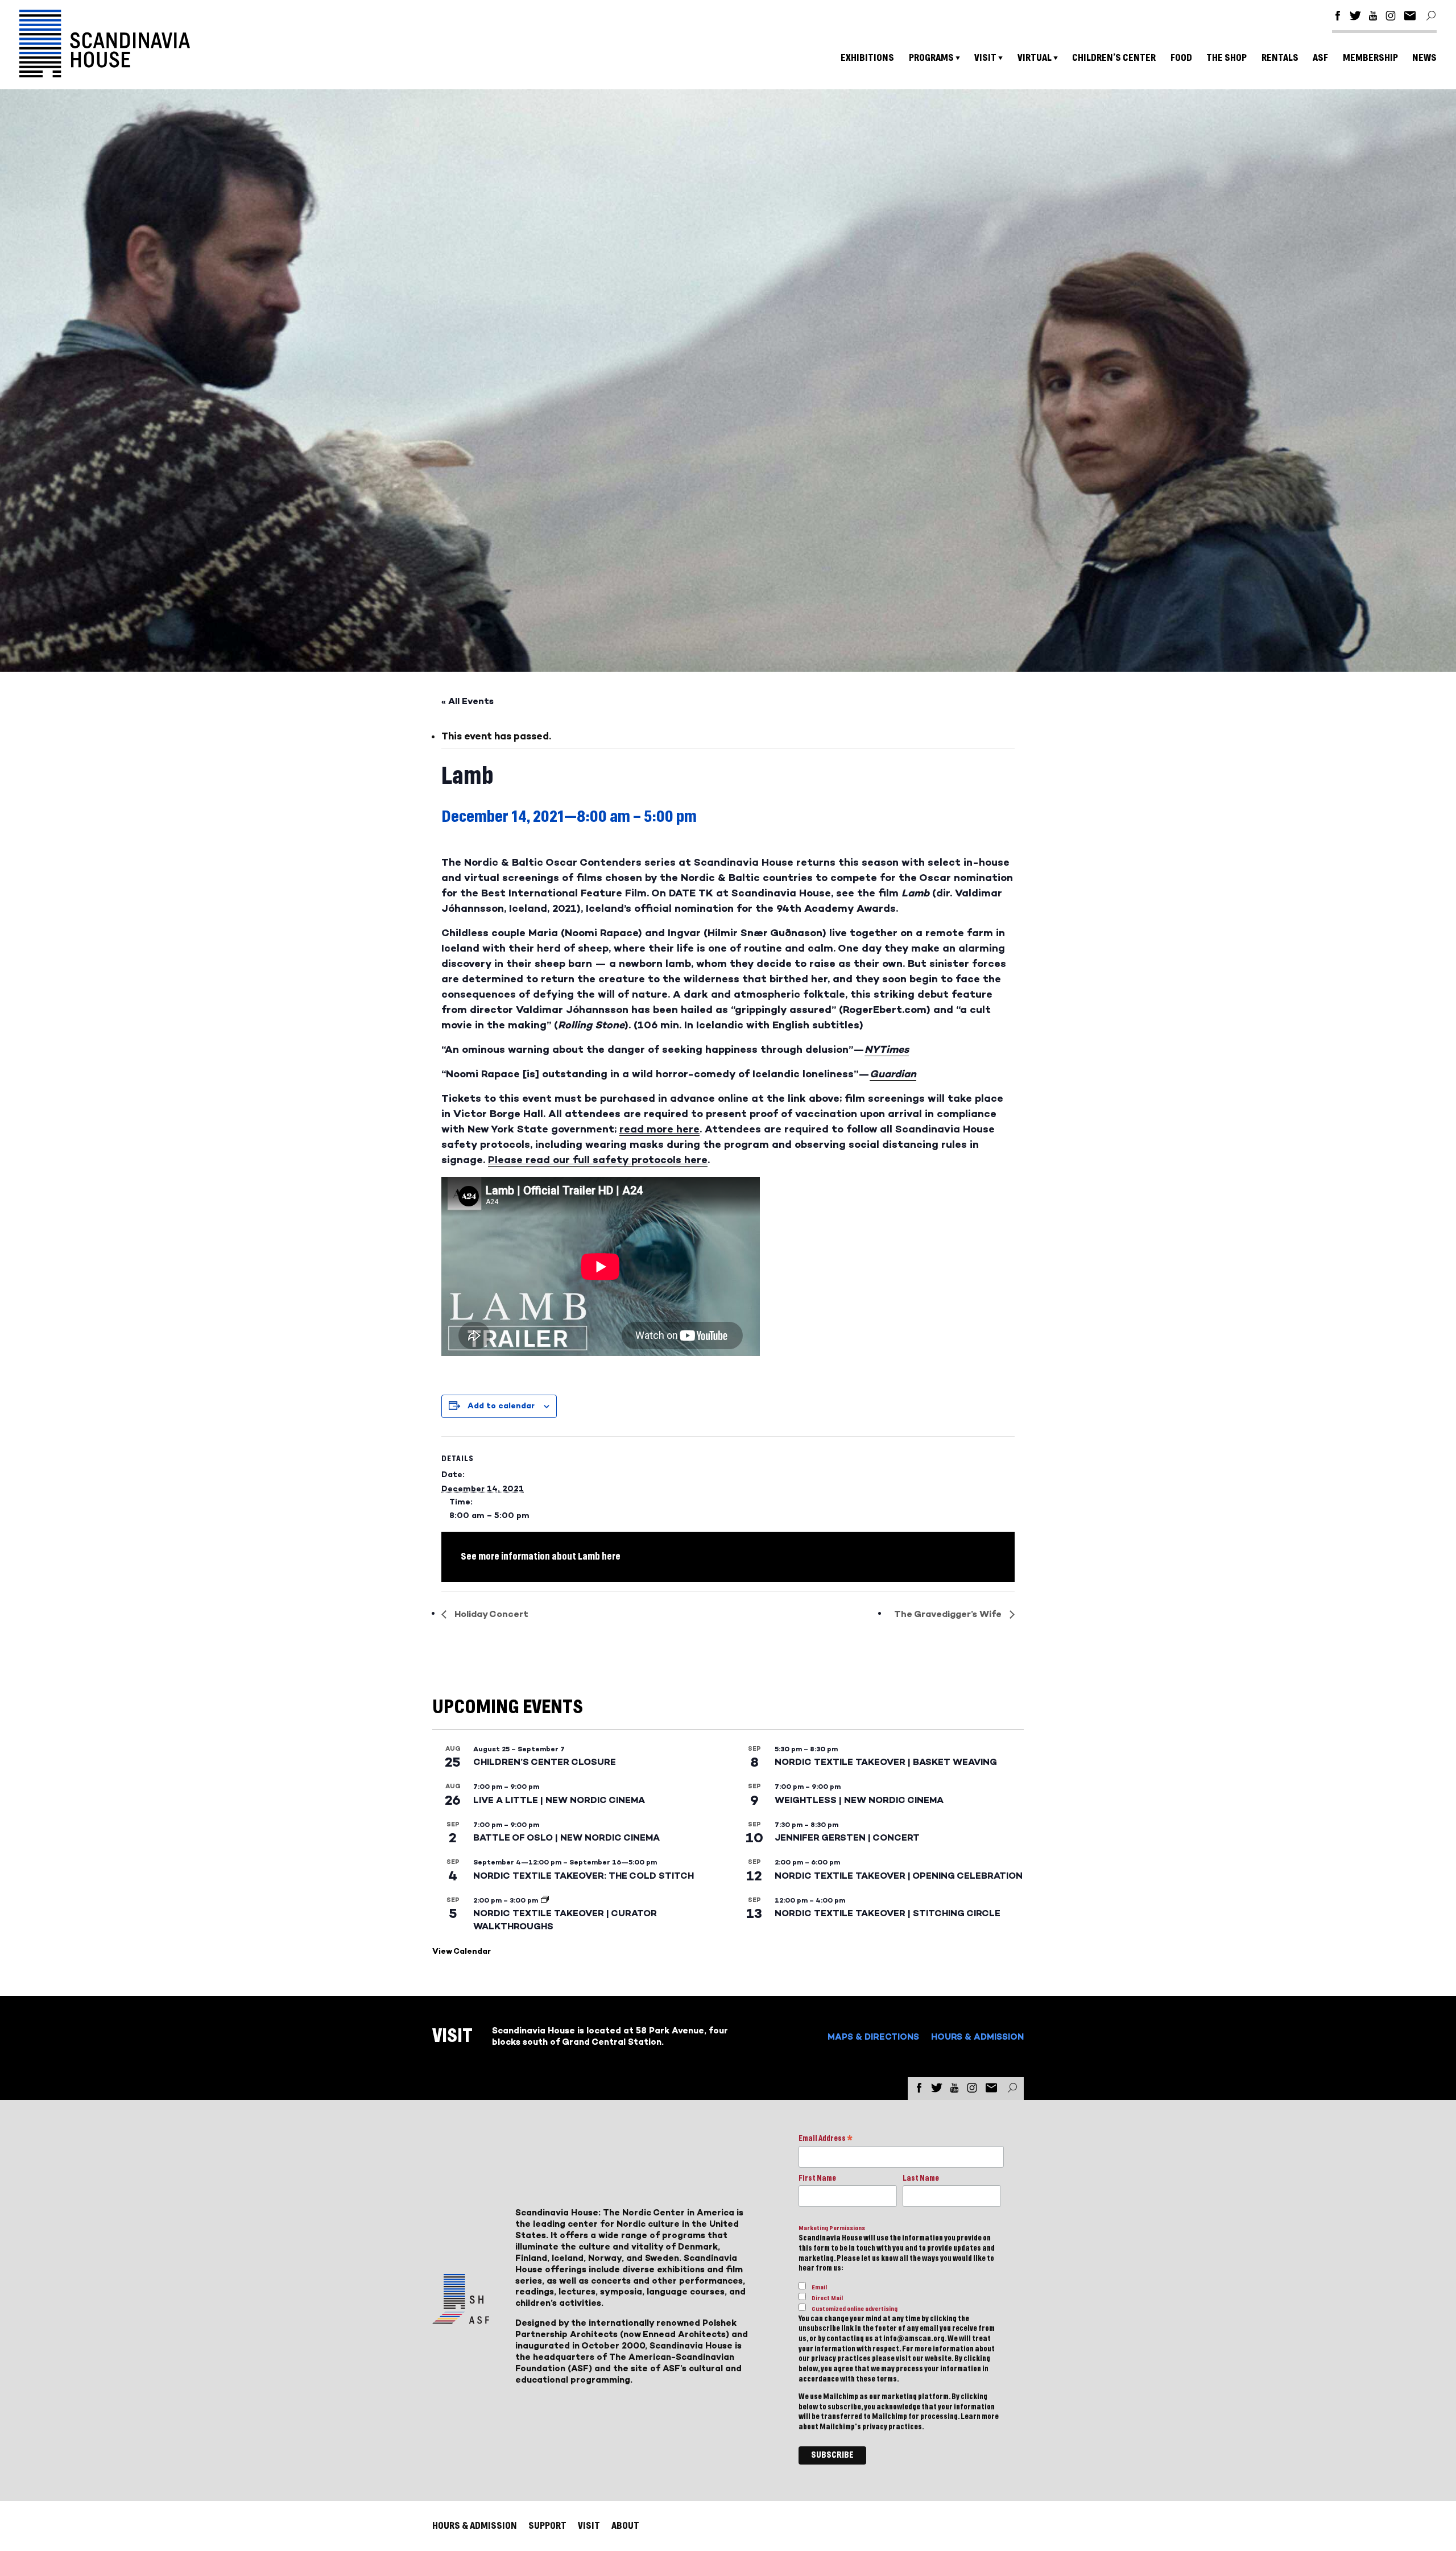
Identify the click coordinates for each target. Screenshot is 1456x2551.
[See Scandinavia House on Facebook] (1338, 17)
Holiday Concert (490, 1614)
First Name (817, 2178)
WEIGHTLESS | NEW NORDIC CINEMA (859, 1800)
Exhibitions (867, 58)
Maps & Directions (873, 2037)
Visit (985, 58)
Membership (1370, 58)
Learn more (980, 2417)
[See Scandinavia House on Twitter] (1355, 17)
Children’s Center (1114, 58)
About (625, 2526)
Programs (931, 58)
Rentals (1280, 58)
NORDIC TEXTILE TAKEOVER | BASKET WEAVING (886, 1762)
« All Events (468, 701)
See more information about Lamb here (541, 1556)
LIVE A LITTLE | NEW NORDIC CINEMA (559, 1800)
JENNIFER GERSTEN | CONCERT (847, 1837)
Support (547, 2526)
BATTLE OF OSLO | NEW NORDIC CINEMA (566, 1837)
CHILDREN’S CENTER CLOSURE (545, 1762)
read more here (659, 1129)
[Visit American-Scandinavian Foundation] (461, 2319)
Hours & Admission (977, 2037)
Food (1181, 58)
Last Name (921, 2178)
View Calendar (462, 1951)
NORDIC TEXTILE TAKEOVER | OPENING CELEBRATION (899, 1876)
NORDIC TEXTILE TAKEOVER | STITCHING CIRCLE (888, 1913)
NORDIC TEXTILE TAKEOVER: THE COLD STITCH (584, 1876)
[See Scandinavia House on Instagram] (1391, 17)
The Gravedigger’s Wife (949, 1614)
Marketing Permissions (832, 2228)
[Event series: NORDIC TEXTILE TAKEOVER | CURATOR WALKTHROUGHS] (545, 1900)
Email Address (826, 2139)
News (1424, 58)
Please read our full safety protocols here (598, 1160)
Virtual (1035, 58)
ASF (1320, 58)
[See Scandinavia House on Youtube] (1373, 17)
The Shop (1227, 58)
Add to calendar (501, 1406)
